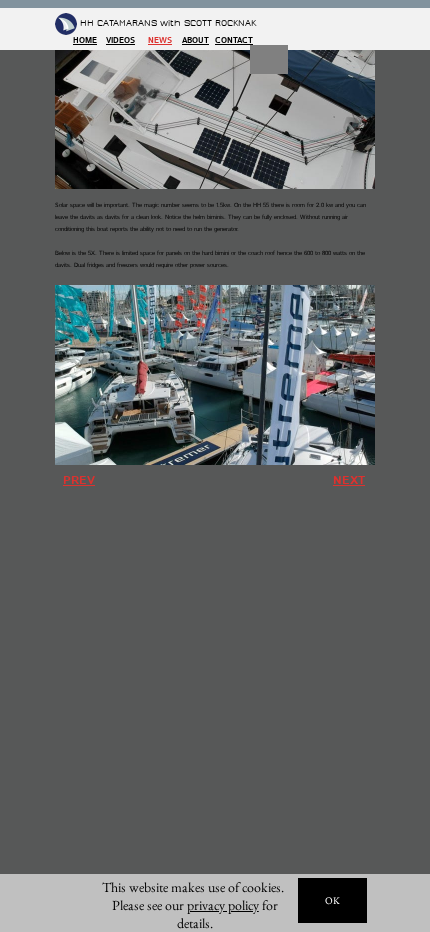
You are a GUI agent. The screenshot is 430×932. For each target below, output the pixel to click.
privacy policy (223, 905)
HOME (85, 40)
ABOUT (195, 40)
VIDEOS (120, 40)
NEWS (160, 40)
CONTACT (234, 40)
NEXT (349, 480)
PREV (79, 480)
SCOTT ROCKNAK (220, 23)
